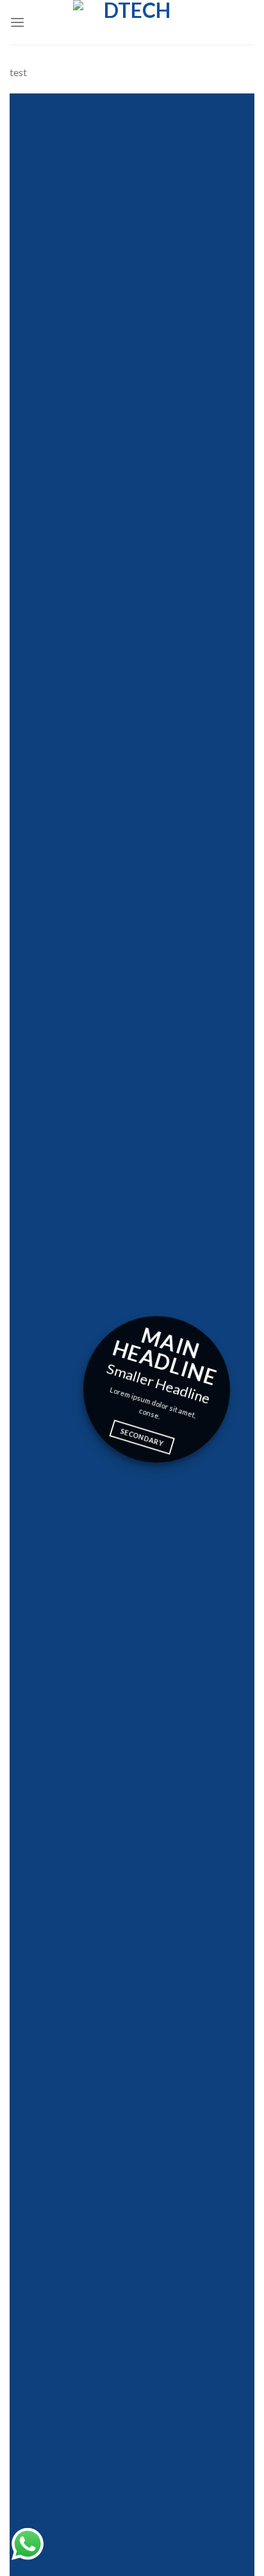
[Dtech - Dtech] (132, 22)
